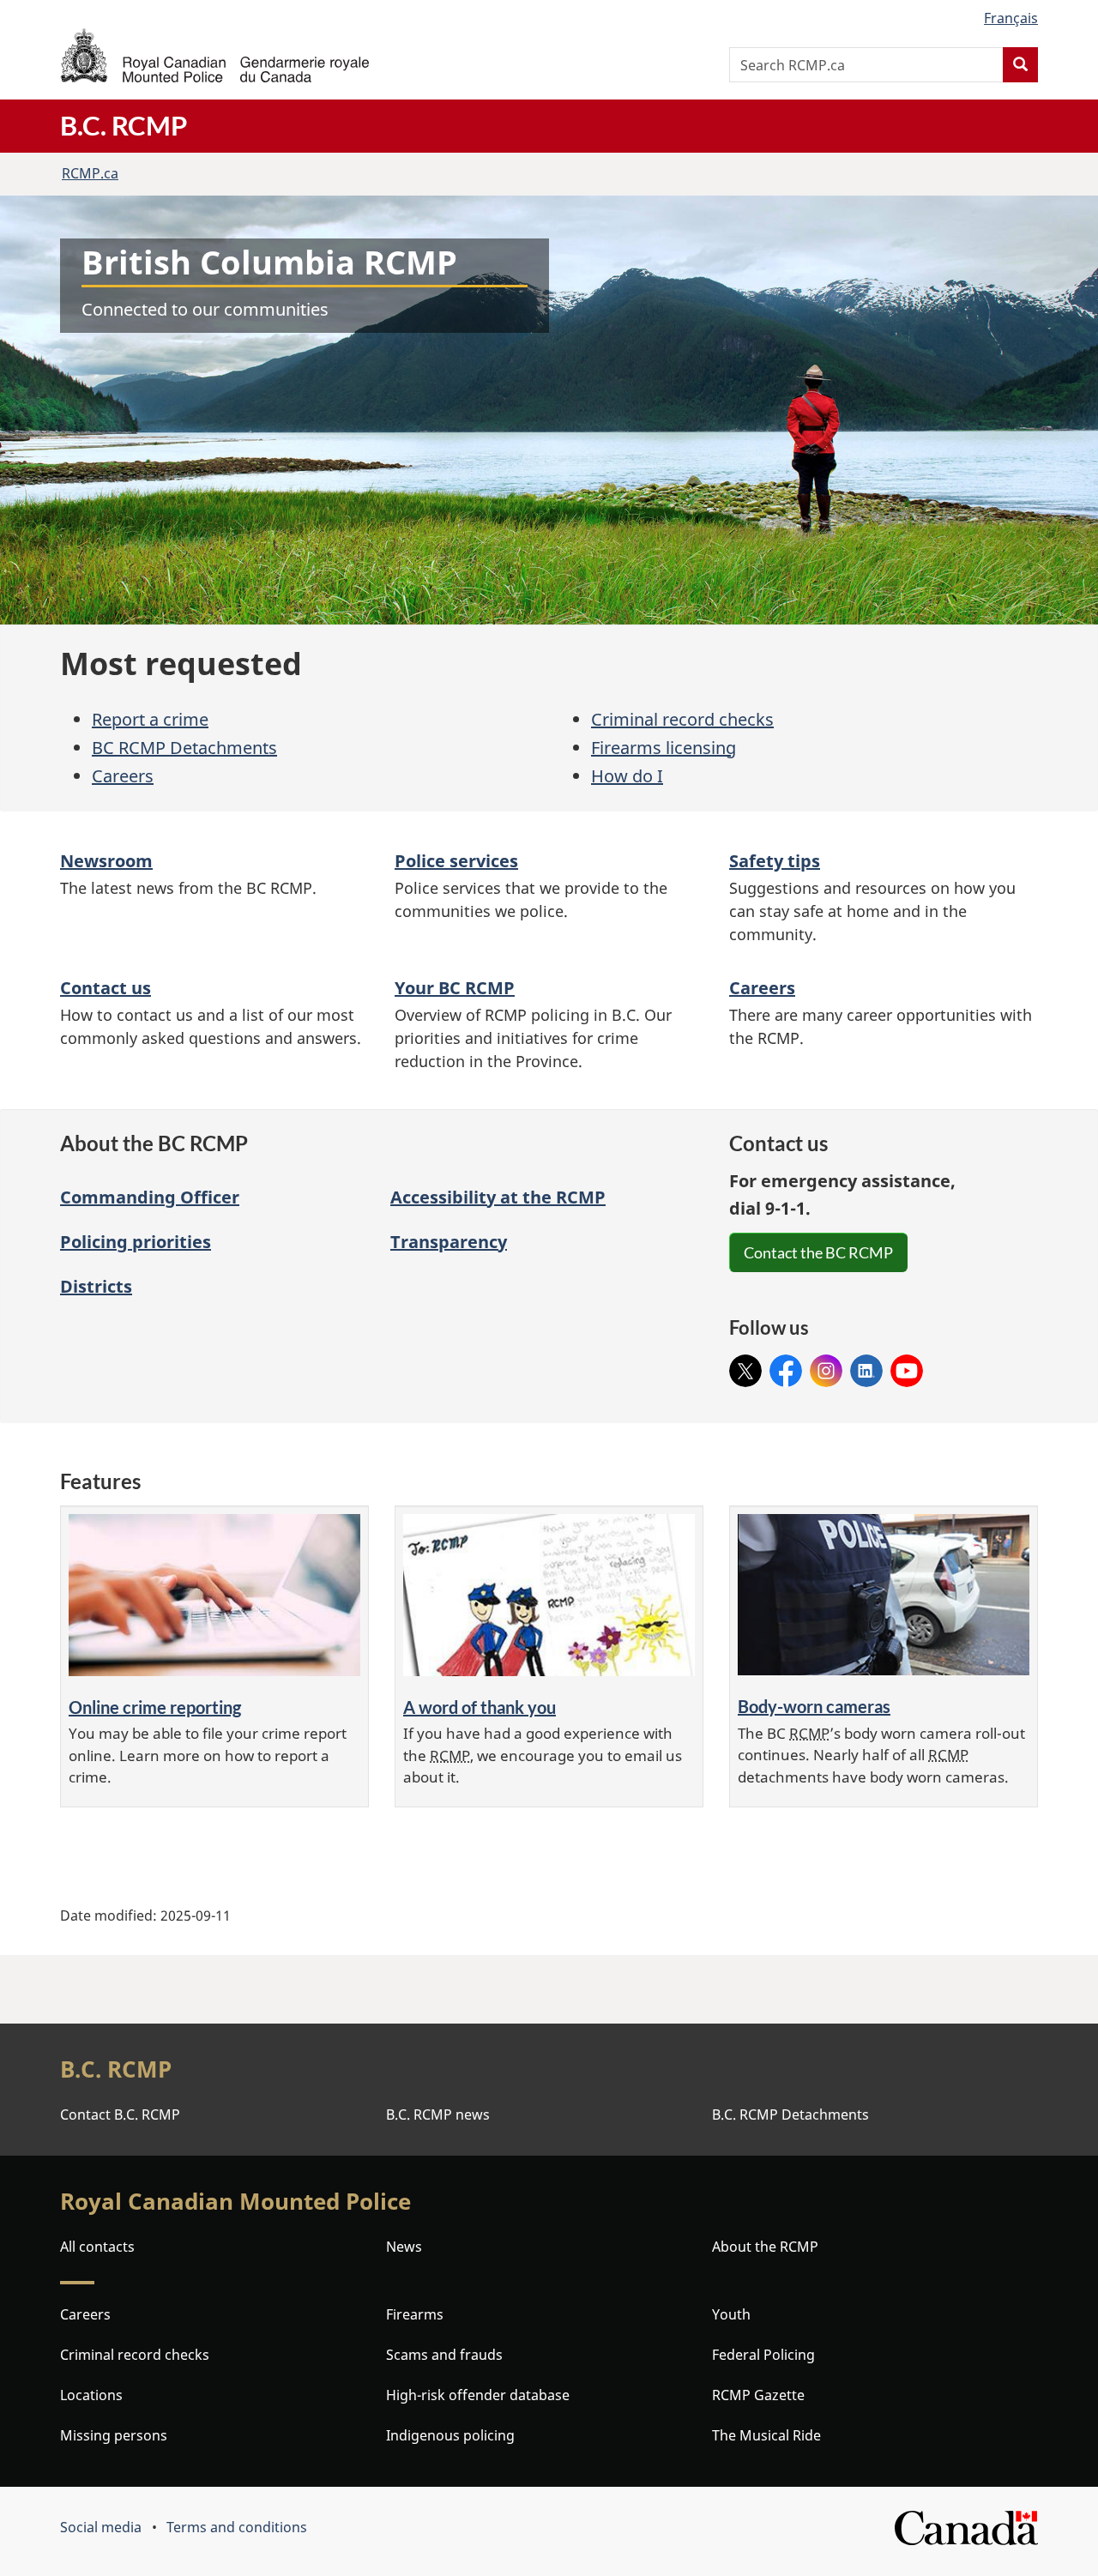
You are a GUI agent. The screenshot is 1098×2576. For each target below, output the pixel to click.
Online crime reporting (155, 1707)
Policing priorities (136, 1242)
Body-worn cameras (814, 1706)
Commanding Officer (150, 1197)
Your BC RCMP (455, 988)
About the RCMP (765, 2247)
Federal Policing (763, 2355)
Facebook (786, 1366)
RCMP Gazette (758, 2395)
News (404, 2247)
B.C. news (438, 2114)
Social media (101, 2527)
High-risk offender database (478, 2395)
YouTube (907, 1366)
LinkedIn (866, 1366)
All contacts (97, 2247)
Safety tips (775, 861)
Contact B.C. (120, 2114)
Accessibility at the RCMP (498, 1197)
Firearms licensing (664, 748)
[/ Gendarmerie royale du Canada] (214, 55)
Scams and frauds (444, 2355)
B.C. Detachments (790, 2114)
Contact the (818, 1252)
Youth (731, 2314)
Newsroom (106, 861)
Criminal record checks (682, 719)
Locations (91, 2395)
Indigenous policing (450, 2435)
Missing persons (114, 2435)
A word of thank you (480, 1707)
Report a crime (150, 719)
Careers (123, 776)
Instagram (826, 1366)
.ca (90, 173)
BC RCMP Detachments (184, 748)
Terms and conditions (237, 2527)
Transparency (449, 1242)
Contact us (106, 988)
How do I (627, 776)
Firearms (415, 2314)
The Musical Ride (766, 2435)
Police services (456, 861)
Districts (96, 1286)
